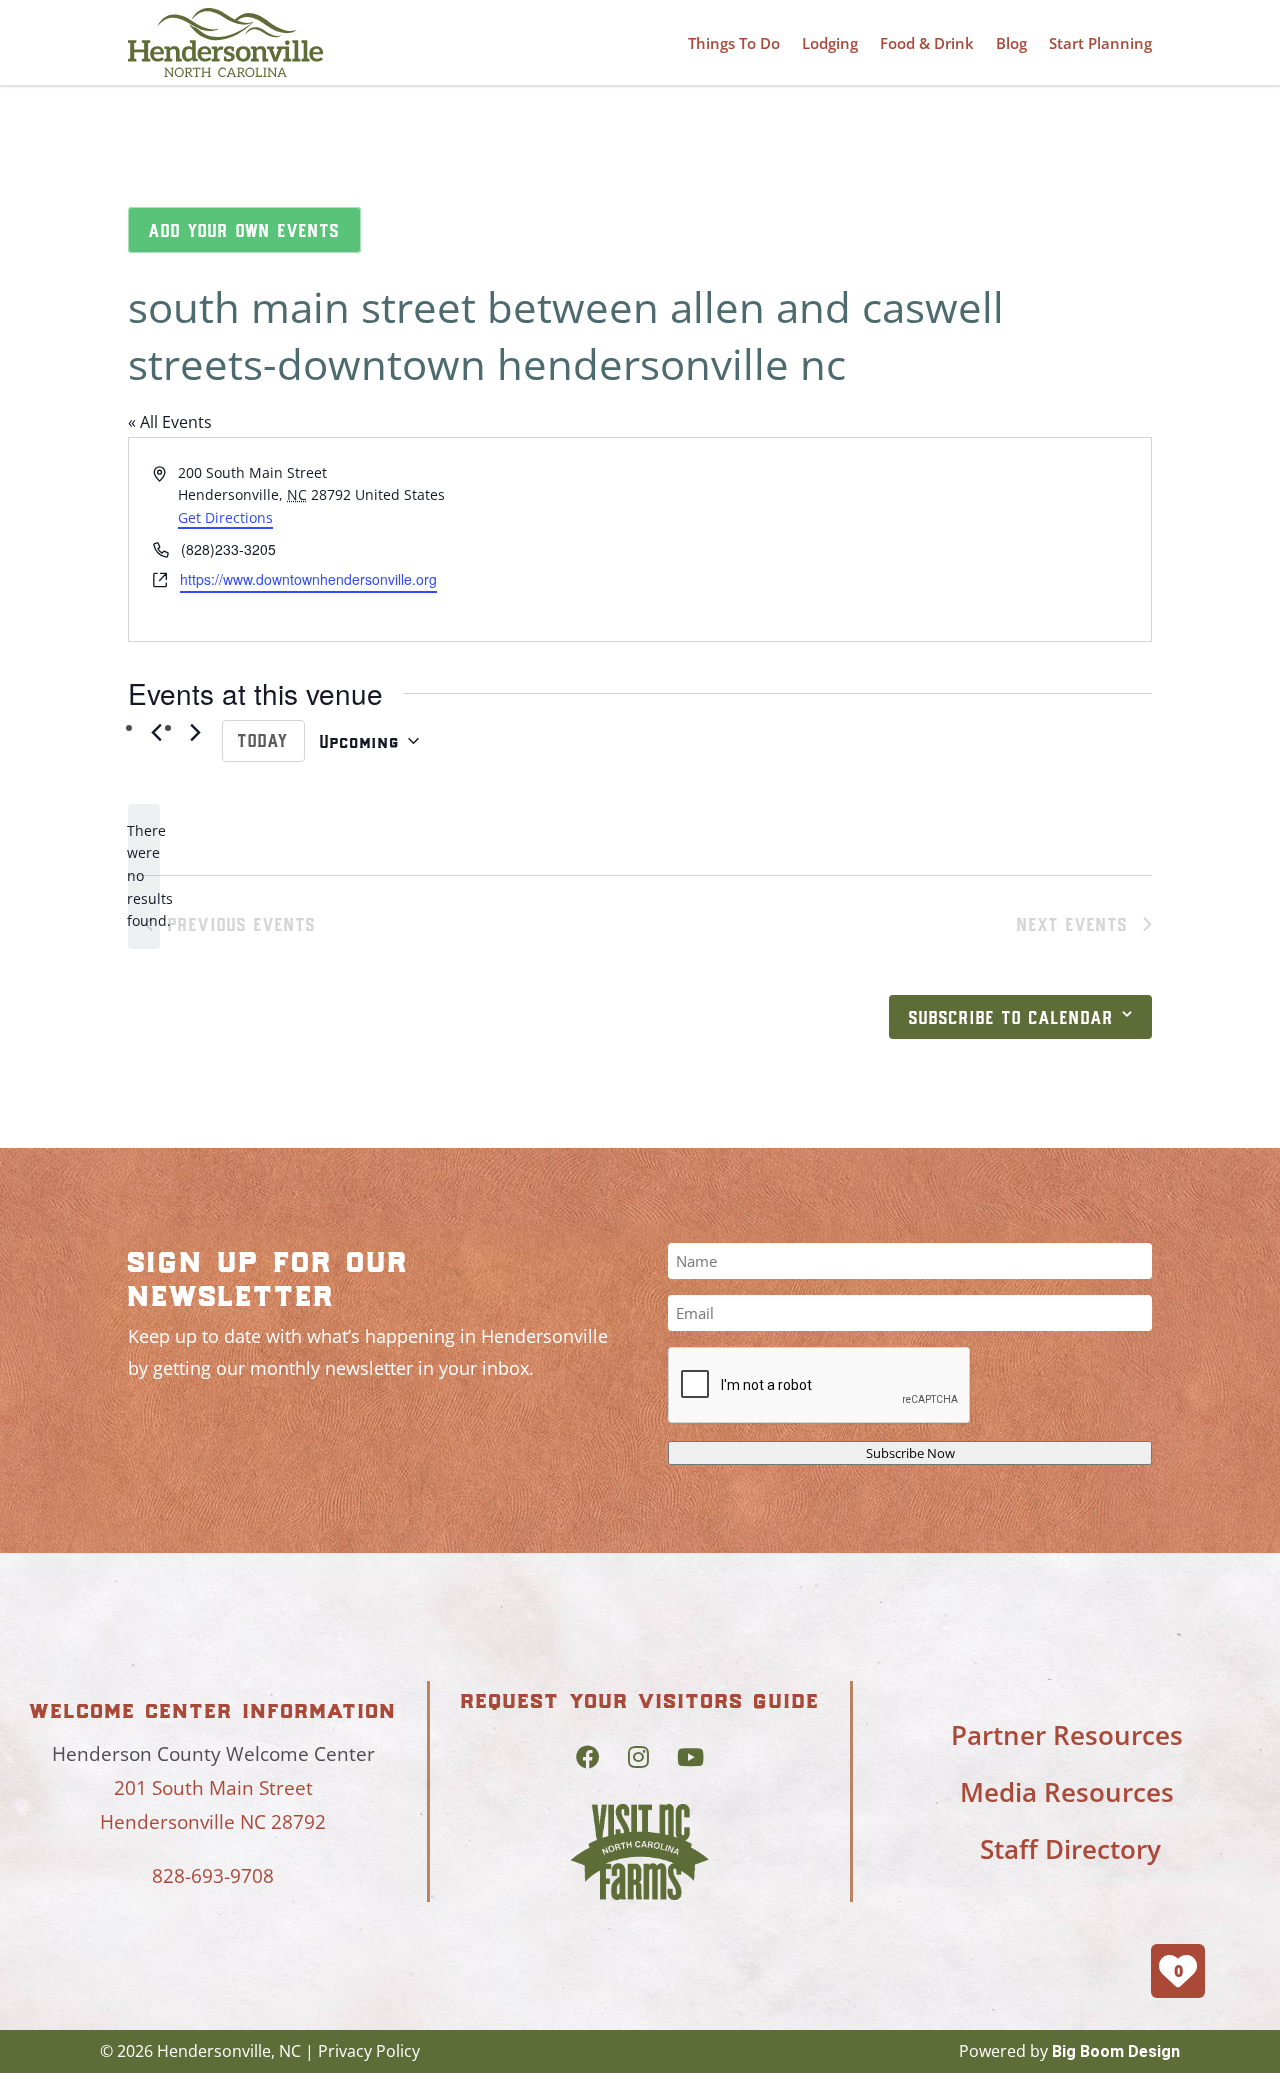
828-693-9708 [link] (213, 1876)
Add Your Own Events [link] (244, 230)
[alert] (144, 876)
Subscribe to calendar (1011, 1017)
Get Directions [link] (225, 517)
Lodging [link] (830, 43)
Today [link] (263, 740)
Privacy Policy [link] (369, 2051)
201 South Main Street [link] (213, 1788)
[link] (225, 42)
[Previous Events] (156, 733)
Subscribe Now (910, 1453)
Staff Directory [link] (1070, 1849)
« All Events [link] (170, 422)
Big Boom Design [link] (1116, 2051)
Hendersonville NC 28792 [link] (213, 1822)
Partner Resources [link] (1067, 1735)
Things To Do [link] (734, 43)
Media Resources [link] (1067, 1792)
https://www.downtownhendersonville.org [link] (308, 579)
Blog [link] (1011, 43)
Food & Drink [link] (927, 43)
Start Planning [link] (1100, 43)
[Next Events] (195, 733)
